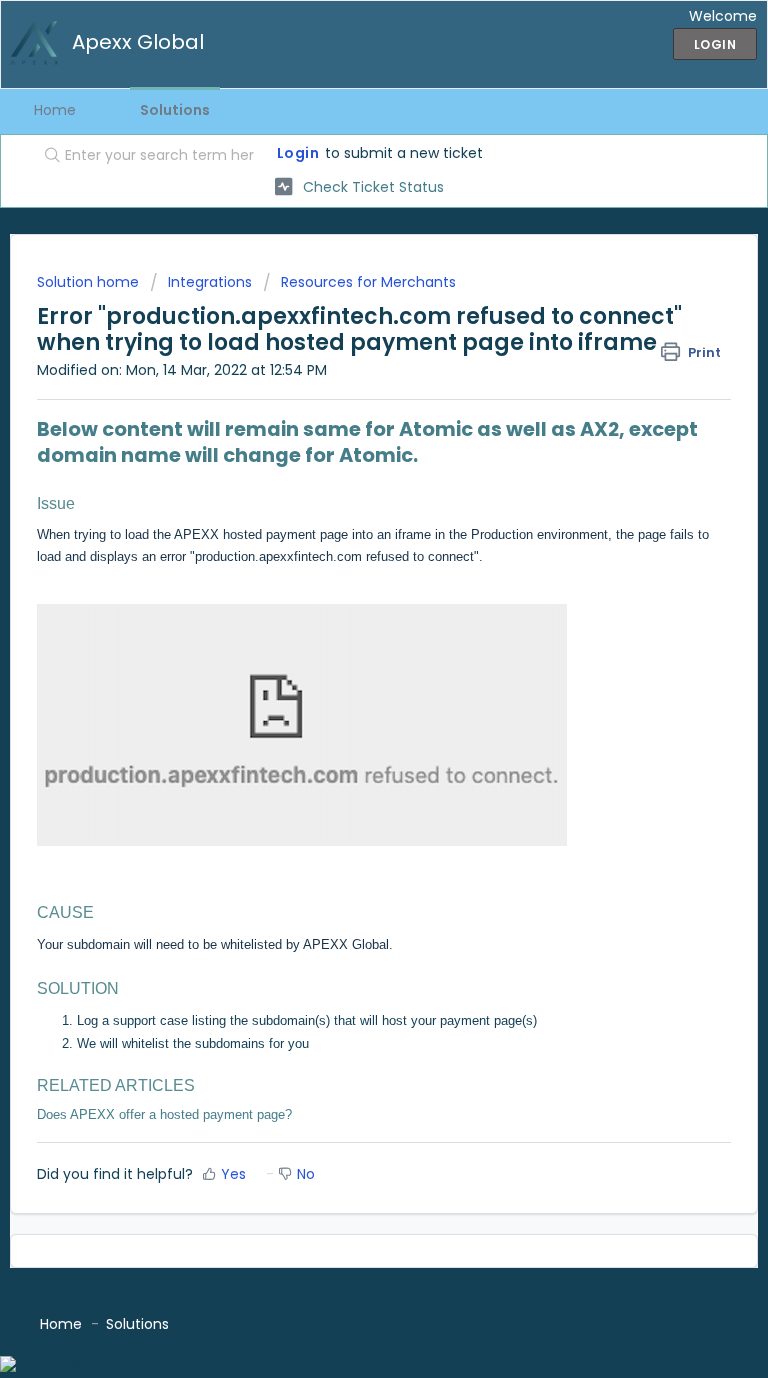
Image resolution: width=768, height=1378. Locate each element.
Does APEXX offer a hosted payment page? (164, 1114)
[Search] (48, 157)
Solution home (90, 282)
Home (55, 110)
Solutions (175, 110)
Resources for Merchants (368, 282)
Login (298, 153)
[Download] (347, 682)
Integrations (210, 282)
